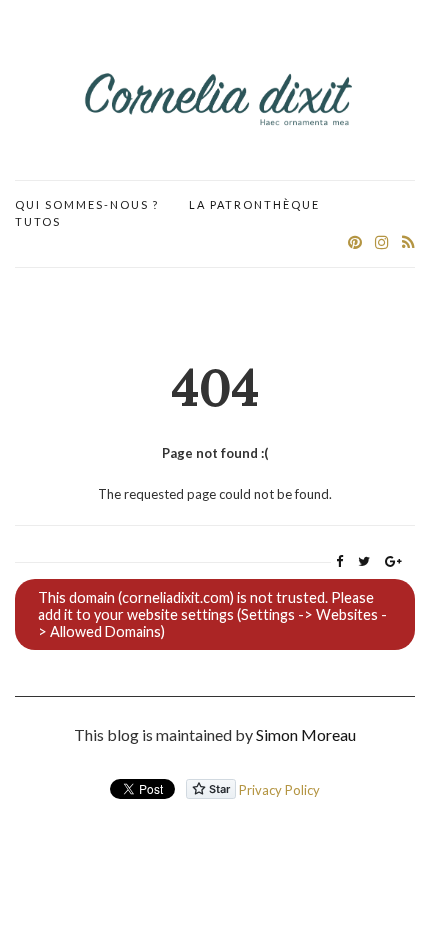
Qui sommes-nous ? (87, 204)
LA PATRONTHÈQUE (254, 204)
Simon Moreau (306, 734)
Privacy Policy (279, 790)
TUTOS (38, 221)
